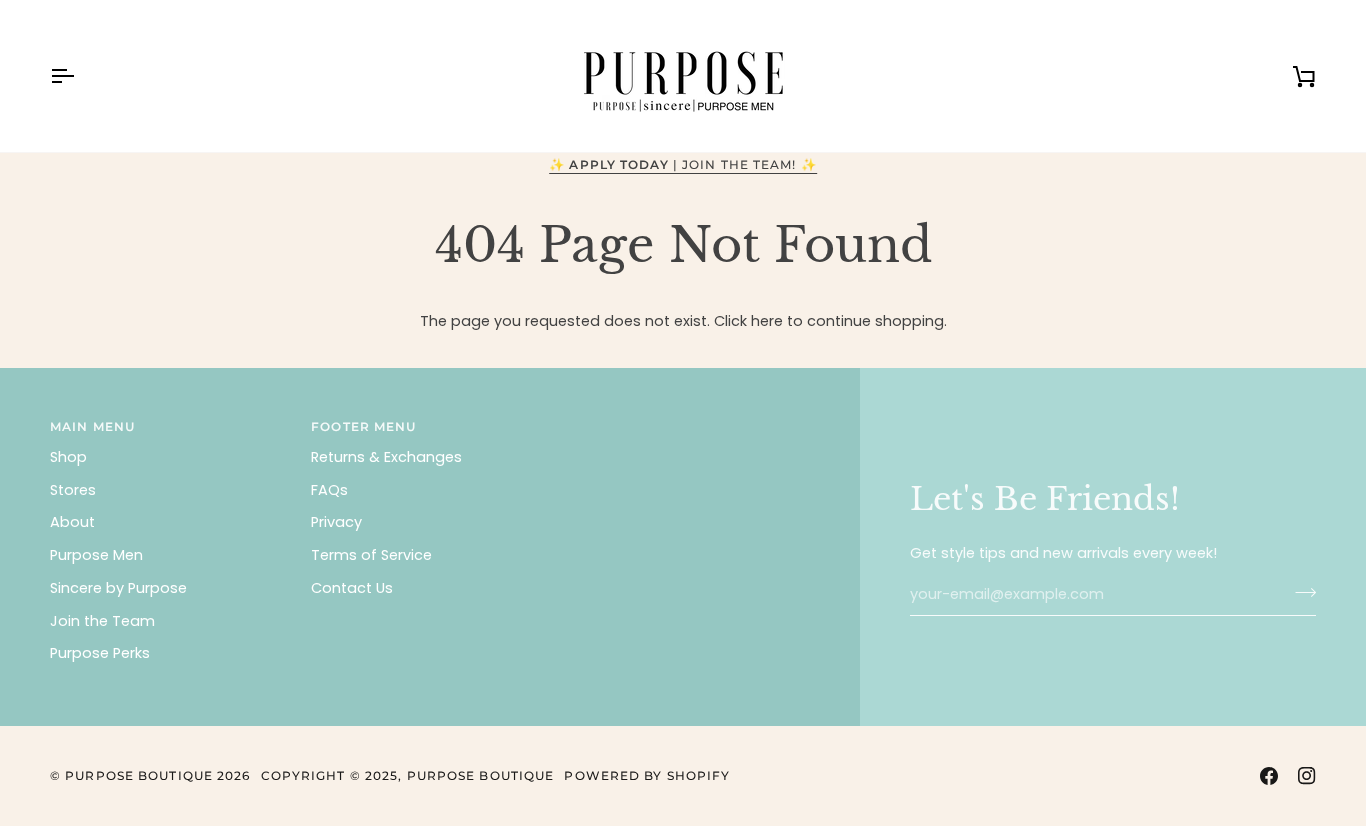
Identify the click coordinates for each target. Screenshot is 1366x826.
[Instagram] (1307, 776)
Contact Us (352, 588)
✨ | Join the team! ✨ (683, 164)
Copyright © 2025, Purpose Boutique (408, 775)
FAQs (329, 490)
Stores (73, 490)
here (767, 321)
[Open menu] (80, 76)
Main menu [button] (92, 426)
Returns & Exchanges (386, 457)
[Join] (1299, 592)
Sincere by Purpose (118, 588)
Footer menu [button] (363, 426)
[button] (690, 423)
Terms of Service (371, 555)
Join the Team (102, 621)
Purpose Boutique (139, 775)
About (72, 522)
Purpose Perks (100, 653)
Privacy (336, 522)
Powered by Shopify (647, 775)
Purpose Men (96, 555)
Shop (68, 457)
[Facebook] (1269, 776)
